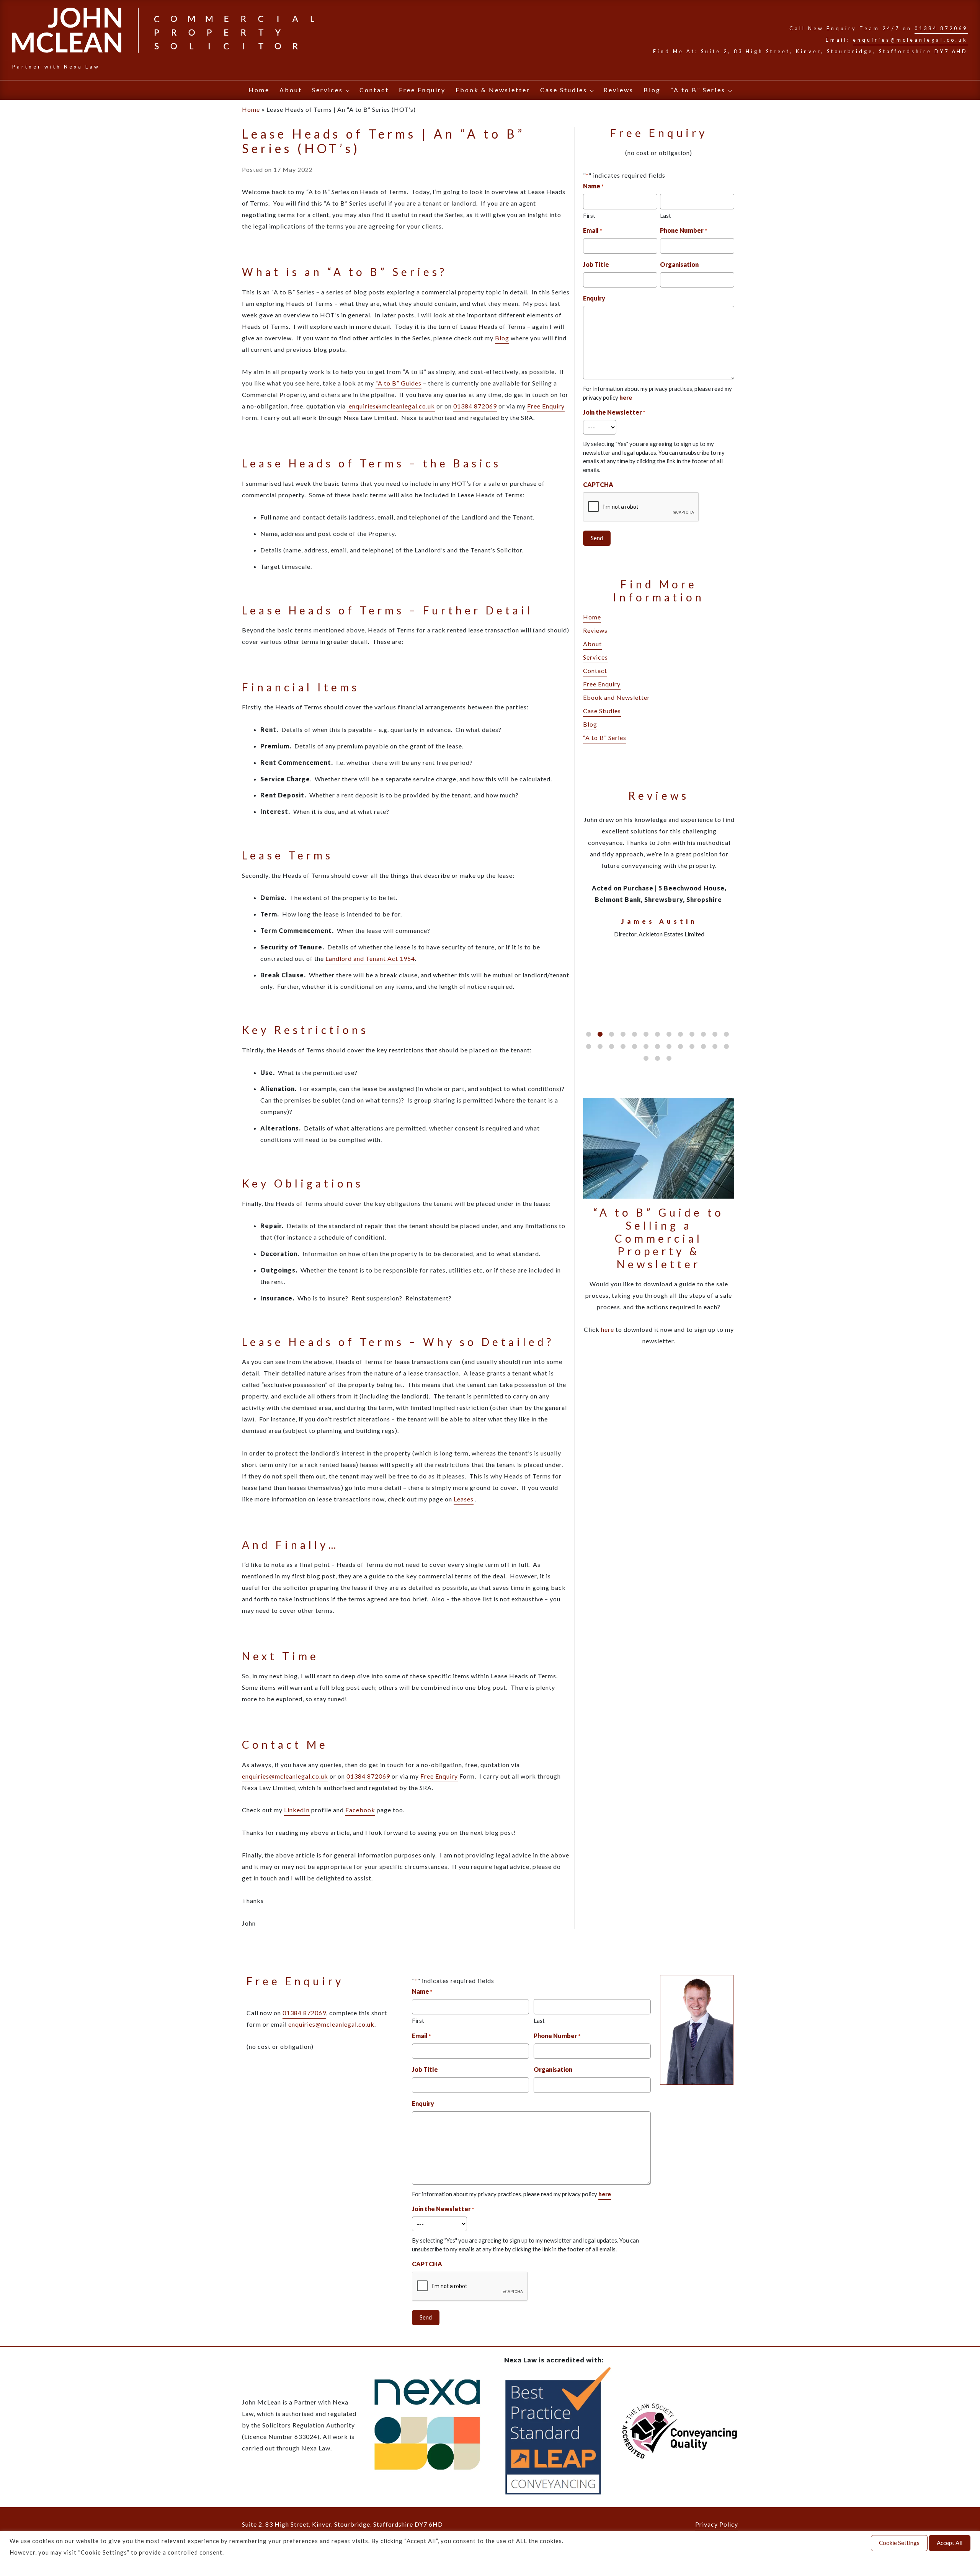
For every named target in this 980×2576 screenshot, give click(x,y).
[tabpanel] (659, 876)
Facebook (360, 1810)
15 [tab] (600, 1046)
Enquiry (594, 298)
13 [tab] (726, 1034)
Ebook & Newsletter (493, 90)
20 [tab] (657, 1046)
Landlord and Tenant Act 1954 (370, 958)
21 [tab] (669, 1046)
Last (666, 216)
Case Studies (564, 90)
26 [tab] (726, 1046)
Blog (652, 90)
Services (327, 90)
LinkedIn (297, 1810)
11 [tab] (703, 1034)
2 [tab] (600, 1034)
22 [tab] (680, 1046)
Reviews (619, 90)
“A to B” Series (698, 90)
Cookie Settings (899, 2543)
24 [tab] (703, 1046)
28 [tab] (657, 1058)
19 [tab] (646, 1046)
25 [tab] (715, 1046)
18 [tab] (635, 1046)
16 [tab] (612, 1046)
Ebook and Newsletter (617, 697)
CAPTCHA (598, 484)
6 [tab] (646, 1034)
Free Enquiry (422, 90)
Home (259, 90)
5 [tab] (635, 1034)
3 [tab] (612, 1034)
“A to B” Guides (399, 383)
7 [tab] (657, 1034)
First (589, 216)
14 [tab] (589, 1046)
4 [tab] (623, 1034)
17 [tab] (623, 1046)
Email (592, 230)
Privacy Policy (717, 2524)
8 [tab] (669, 1034)
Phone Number (683, 230)
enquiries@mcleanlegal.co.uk (910, 40)
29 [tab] (669, 1058)
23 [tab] (692, 1046)
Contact (374, 90)
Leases (464, 1499)
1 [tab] (589, 1034)
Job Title (596, 264)
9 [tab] (680, 1034)
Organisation (679, 264)
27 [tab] (646, 1058)
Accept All (950, 2543)
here (608, 1329)
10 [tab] (692, 1034)
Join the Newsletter (614, 412)
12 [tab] (715, 1034)
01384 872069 (941, 28)
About (291, 90)
